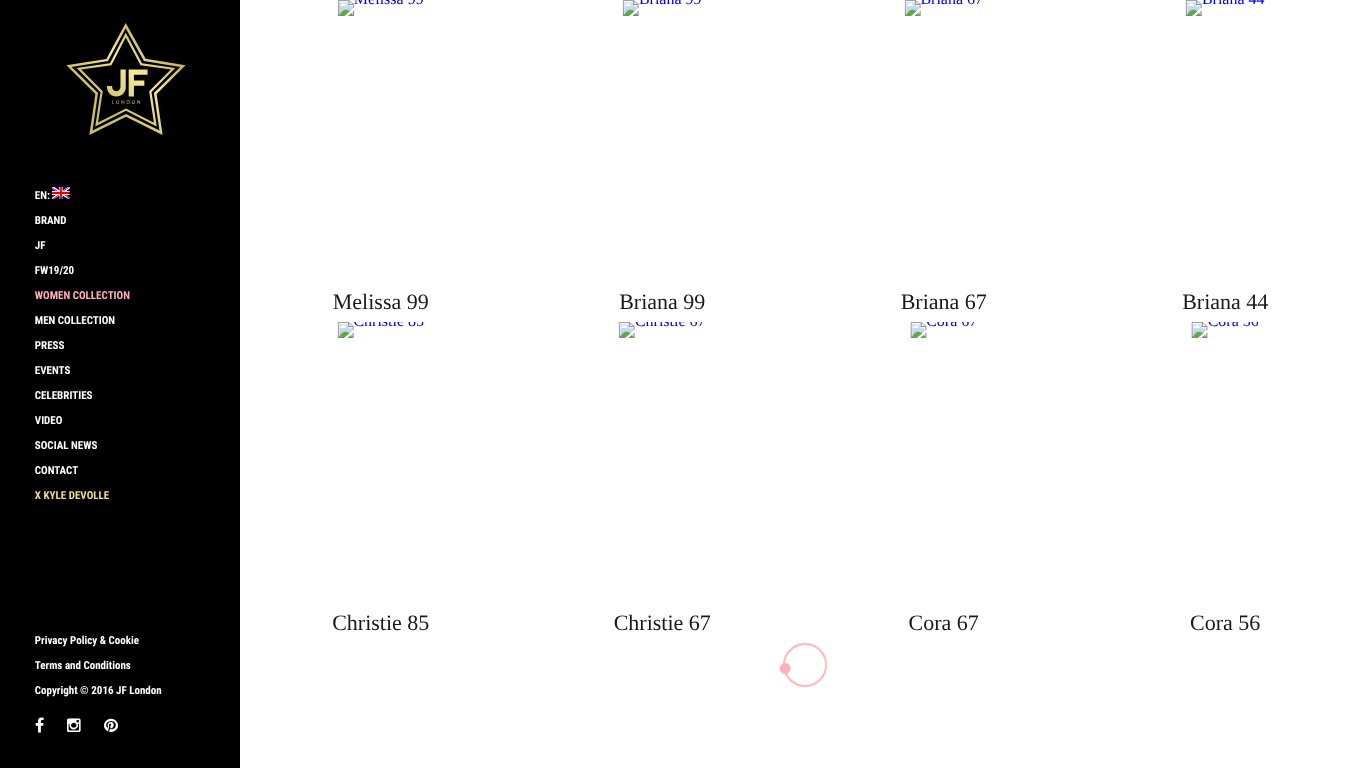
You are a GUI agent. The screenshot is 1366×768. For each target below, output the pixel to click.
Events (53, 370)
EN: (44, 195)
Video (49, 420)
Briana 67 (944, 301)
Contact (56, 470)
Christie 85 (380, 622)
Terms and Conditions (83, 665)
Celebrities (64, 395)
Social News (66, 445)
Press (50, 345)
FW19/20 (54, 270)
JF (40, 245)
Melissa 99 (381, 301)
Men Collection (75, 320)
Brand (51, 220)
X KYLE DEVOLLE (72, 495)
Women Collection (82, 295)
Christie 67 (662, 622)
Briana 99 (662, 301)
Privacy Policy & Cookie (87, 640)
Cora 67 (944, 622)
